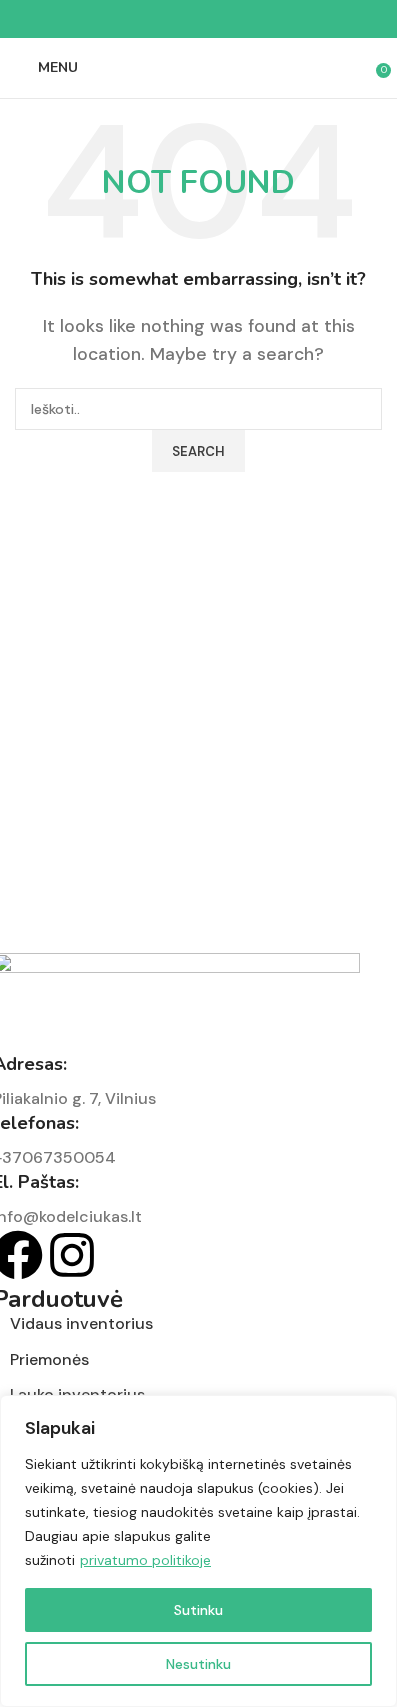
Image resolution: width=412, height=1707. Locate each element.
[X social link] (175, 19)
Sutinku (198, 1610)
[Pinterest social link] (199, 19)
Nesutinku (198, 1664)
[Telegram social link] (247, 19)
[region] (198, 1551)
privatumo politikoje (145, 1560)
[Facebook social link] (151, 19)
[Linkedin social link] (223, 19)
